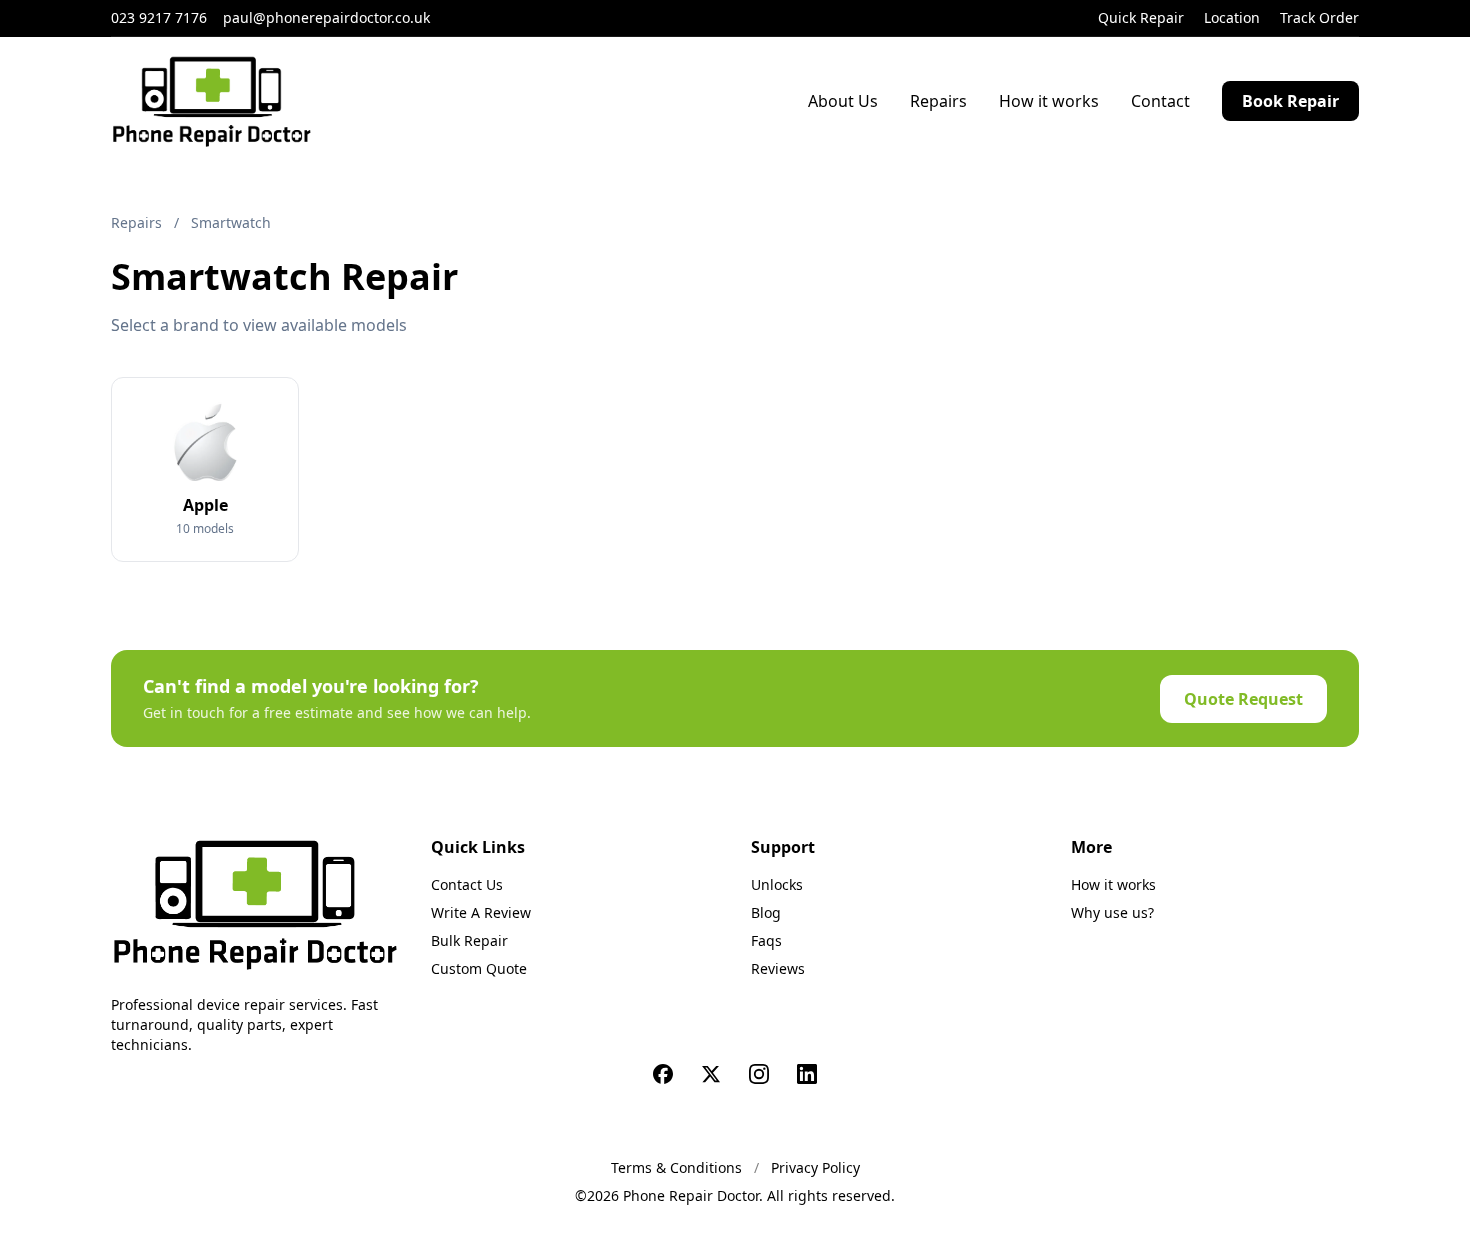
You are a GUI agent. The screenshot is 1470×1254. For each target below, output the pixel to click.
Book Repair (1290, 101)
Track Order (1319, 17)
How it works (1049, 101)
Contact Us (467, 884)
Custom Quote (479, 968)
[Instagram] (759, 1074)
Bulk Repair (469, 940)
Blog (766, 912)
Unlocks (777, 884)
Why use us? (1112, 912)
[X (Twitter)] (711, 1074)
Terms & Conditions (676, 1167)
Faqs (766, 940)
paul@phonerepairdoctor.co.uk (326, 17)
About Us (843, 101)
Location (1232, 17)
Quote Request (1243, 699)
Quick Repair (1141, 17)
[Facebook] (663, 1074)
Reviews (778, 968)
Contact (1160, 101)
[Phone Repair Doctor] (255, 904)
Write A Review (481, 912)
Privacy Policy (815, 1167)
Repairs (938, 101)
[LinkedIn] (807, 1074)
